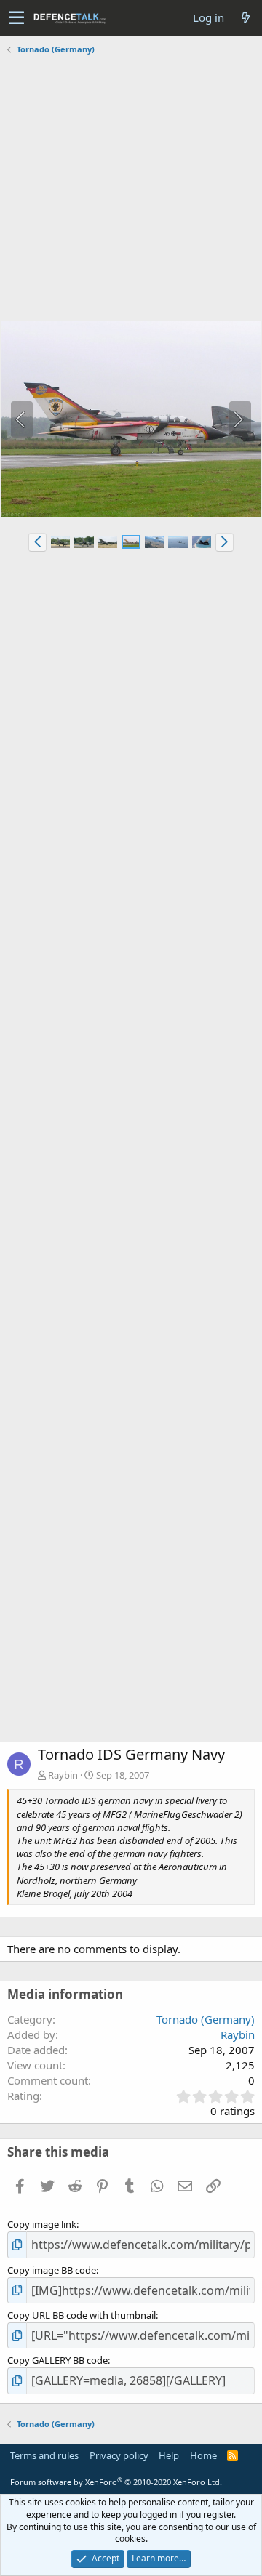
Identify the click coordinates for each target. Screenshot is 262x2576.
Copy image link (42, 2224)
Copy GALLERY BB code (57, 2360)
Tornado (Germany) (206, 2019)
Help (169, 2455)
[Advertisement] (131, 190)
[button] (16, 18)
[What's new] (245, 18)
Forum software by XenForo (116, 2482)
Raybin (63, 1775)
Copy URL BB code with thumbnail (82, 2315)
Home (203, 2455)
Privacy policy (119, 2455)
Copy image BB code (52, 2270)
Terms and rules (44, 2455)
